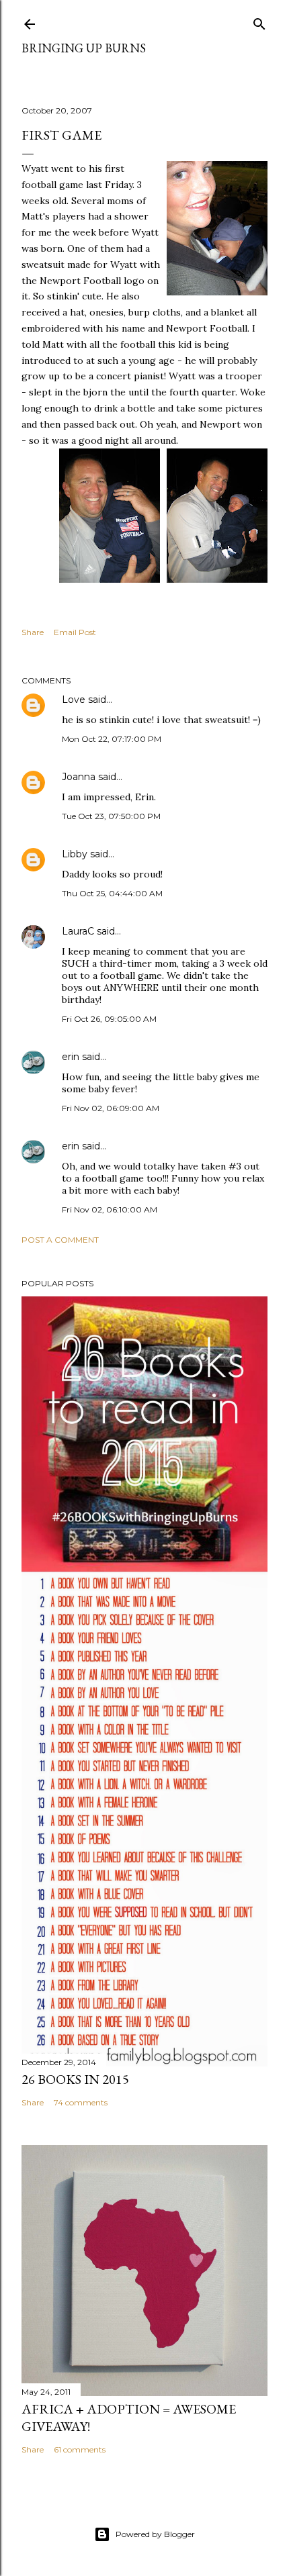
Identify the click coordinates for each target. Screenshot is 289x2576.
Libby (75, 854)
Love (74, 700)
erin (71, 1057)
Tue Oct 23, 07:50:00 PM (111, 816)
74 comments (81, 2102)
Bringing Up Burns (84, 48)
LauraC (78, 931)
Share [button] (33, 632)
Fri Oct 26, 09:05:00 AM (109, 1019)
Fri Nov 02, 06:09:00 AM (111, 1108)
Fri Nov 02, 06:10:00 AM (110, 1209)
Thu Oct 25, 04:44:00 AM (112, 893)
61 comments (80, 2449)
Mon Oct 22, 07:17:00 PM (112, 739)
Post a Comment (60, 1240)
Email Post (75, 632)
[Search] (259, 21)
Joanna (79, 777)
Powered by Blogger (155, 2534)
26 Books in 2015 (75, 2079)
